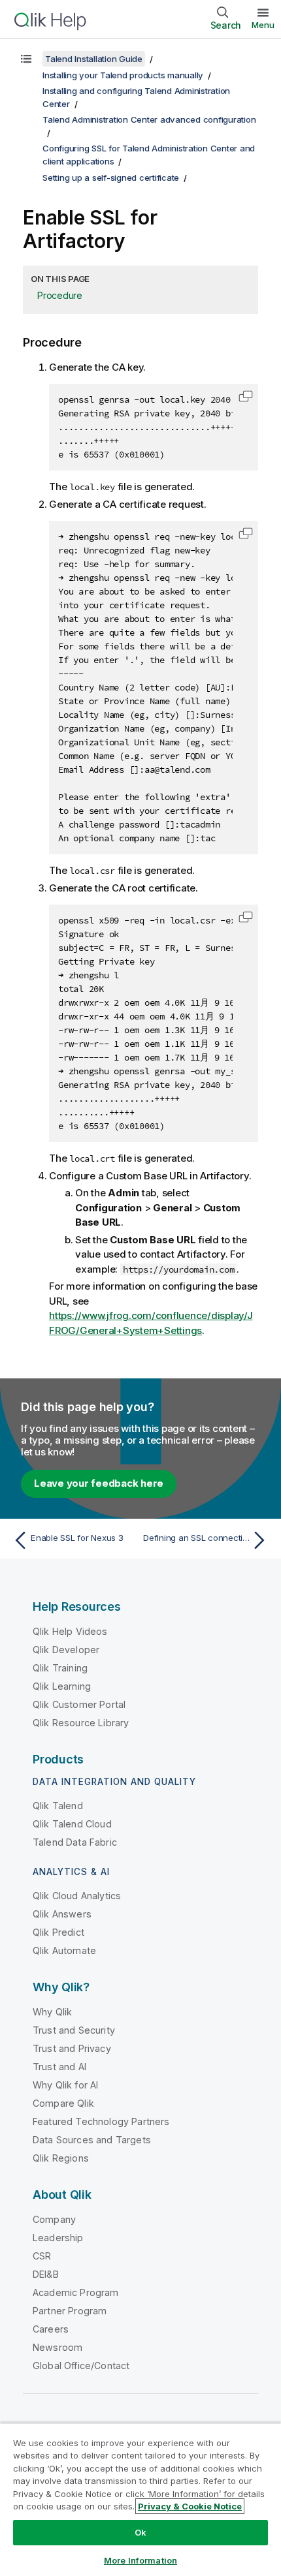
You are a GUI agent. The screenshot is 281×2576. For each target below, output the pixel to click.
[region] (140, 2499)
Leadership (58, 2238)
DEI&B (46, 2274)
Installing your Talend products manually (123, 75)
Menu (263, 25)
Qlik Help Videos (70, 1631)
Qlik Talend (58, 1806)
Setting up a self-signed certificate (111, 178)
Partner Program (70, 2311)
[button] (246, 396)
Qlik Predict (58, 1932)
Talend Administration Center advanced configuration (149, 119)
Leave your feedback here (99, 1483)
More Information (140, 2560)
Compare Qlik (63, 2103)
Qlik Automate (64, 1950)
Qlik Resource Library (81, 1723)
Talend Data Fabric (75, 1842)
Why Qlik (52, 2012)
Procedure (60, 295)
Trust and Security (74, 2030)
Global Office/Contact (81, 2366)
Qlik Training (60, 1668)
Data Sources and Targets (92, 2140)
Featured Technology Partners (101, 2121)
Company (54, 2219)
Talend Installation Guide (94, 59)
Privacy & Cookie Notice (190, 2506)
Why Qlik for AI (65, 2085)
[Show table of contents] (26, 59)
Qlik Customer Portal (79, 1704)
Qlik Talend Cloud (72, 1824)
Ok (140, 2532)
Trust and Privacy (72, 2048)
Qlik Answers (62, 1914)
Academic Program (76, 2292)
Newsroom (58, 2347)
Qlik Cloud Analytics (77, 1896)
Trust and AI (59, 2067)
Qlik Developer (66, 1650)
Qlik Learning (62, 1686)
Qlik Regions (61, 2158)
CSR (42, 2256)
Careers (51, 2329)
